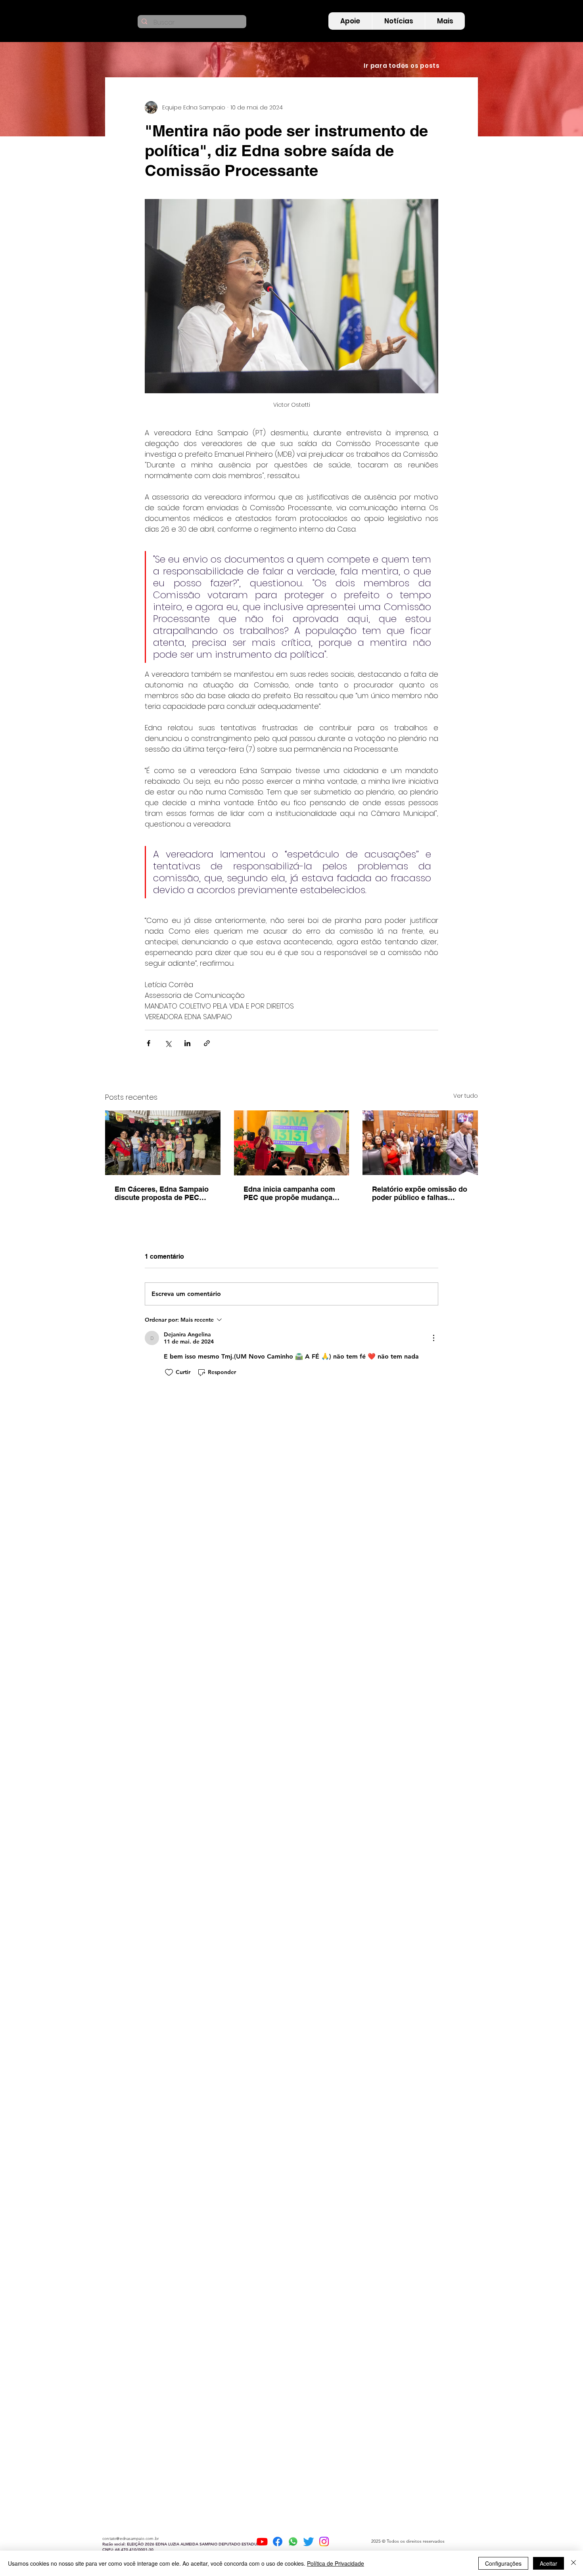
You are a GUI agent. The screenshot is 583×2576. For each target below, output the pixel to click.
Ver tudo (466, 1096)
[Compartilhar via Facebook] (149, 1043)
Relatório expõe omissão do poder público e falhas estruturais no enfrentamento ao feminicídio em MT (420, 1193)
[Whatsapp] (293, 2542)
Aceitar (548, 2563)
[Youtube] (262, 2542)
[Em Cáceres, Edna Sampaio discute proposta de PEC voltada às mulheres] (163, 1143)
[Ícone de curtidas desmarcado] (169, 1372)
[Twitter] (309, 2542)
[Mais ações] (433, 1338)
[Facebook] (278, 2542)
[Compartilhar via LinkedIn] (187, 1043)
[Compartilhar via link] (207, 1043)
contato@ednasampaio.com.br (130, 2539)
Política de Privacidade (336, 2563)
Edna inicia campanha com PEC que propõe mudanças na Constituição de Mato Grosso (290, 1193)
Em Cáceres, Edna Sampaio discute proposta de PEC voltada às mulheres (162, 1193)
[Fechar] (573, 2563)
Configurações (503, 2563)
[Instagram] (324, 2542)
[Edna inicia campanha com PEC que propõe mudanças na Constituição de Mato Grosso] (292, 1143)
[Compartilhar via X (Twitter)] (168, 1043)
